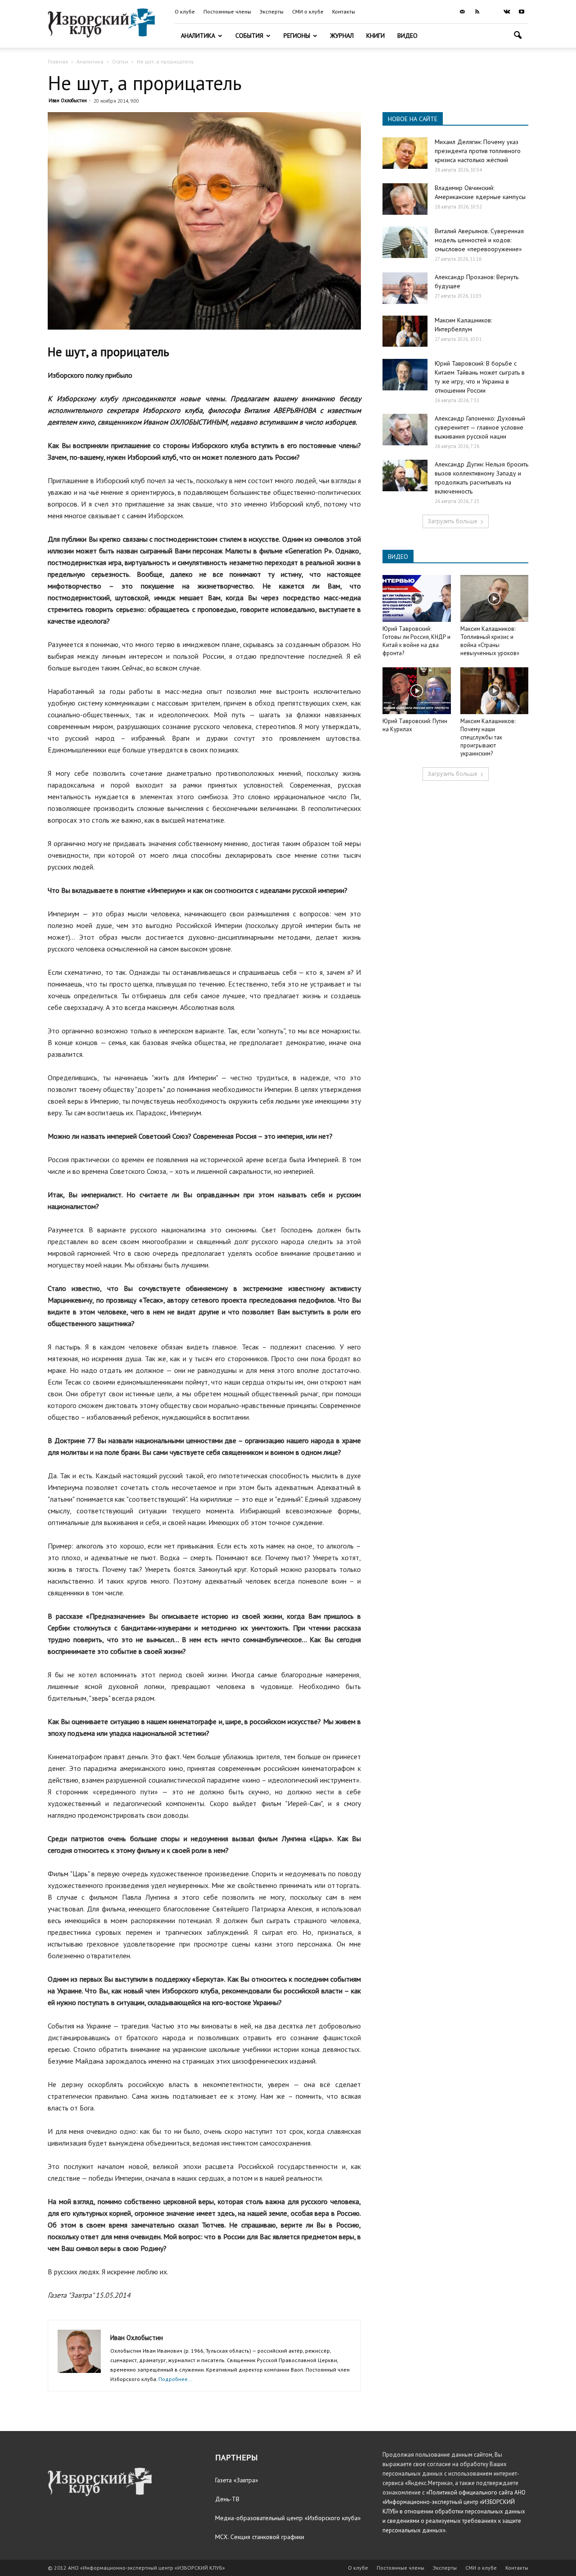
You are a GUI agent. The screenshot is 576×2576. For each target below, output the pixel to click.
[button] (517, 36)
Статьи (120, 61)
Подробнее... (175, 2379)
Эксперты (272, 11)
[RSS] (477, 12)
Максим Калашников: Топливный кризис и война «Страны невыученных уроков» (490, 641)
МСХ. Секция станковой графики (260, 2537)
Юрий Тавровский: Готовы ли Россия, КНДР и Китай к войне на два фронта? (416, 641)
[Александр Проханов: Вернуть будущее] (405, 288)
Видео (407, 36)
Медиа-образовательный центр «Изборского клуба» (288, 2518)
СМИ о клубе (308, 11)
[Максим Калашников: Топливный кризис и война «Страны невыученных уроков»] (495, 598)
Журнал (342, 36)
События (249, 36)
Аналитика (198, 36)
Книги (376, 36)
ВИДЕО (398, 557)
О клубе (185, 11)
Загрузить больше (452, 521)
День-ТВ (227, 2499)
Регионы (297, 36)
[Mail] (462, 12)
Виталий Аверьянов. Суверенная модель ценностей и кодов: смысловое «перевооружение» (479, 240)
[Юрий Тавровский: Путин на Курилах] (417, 691)
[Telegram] (492, 12)
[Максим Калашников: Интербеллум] (405, 331)
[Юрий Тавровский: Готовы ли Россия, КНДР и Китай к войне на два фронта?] (417, 598)
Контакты (344, 11)
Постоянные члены (227, 11)
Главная (58, 61)
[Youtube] (522, 12)
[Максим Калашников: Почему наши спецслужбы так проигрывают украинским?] (495, 691)
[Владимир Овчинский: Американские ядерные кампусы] (405, 199)
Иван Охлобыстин (68, 100)
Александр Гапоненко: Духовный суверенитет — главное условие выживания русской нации (480, 427)
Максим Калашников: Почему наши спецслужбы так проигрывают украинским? (488, 737)
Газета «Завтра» (237, 2480)
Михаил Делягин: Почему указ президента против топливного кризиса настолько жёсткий (478, 151)
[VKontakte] (507, 12)
